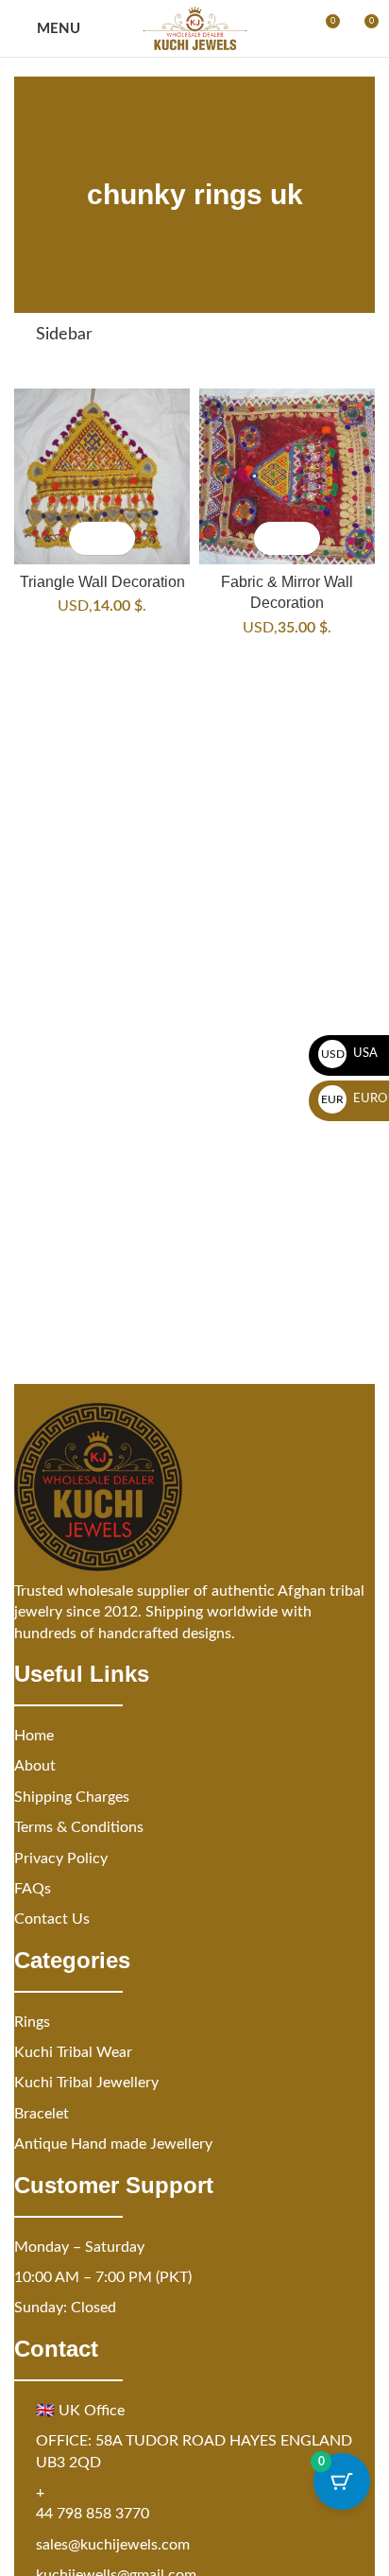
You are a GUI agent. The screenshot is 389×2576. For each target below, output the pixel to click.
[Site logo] (195, 28)
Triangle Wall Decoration (102, 581)
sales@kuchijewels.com (113, 2545)
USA (350, 1054)
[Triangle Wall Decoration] (102, 476)
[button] (85, 538)
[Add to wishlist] (118, 538)
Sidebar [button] (64, 335)
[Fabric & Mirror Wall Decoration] (287, 476)
